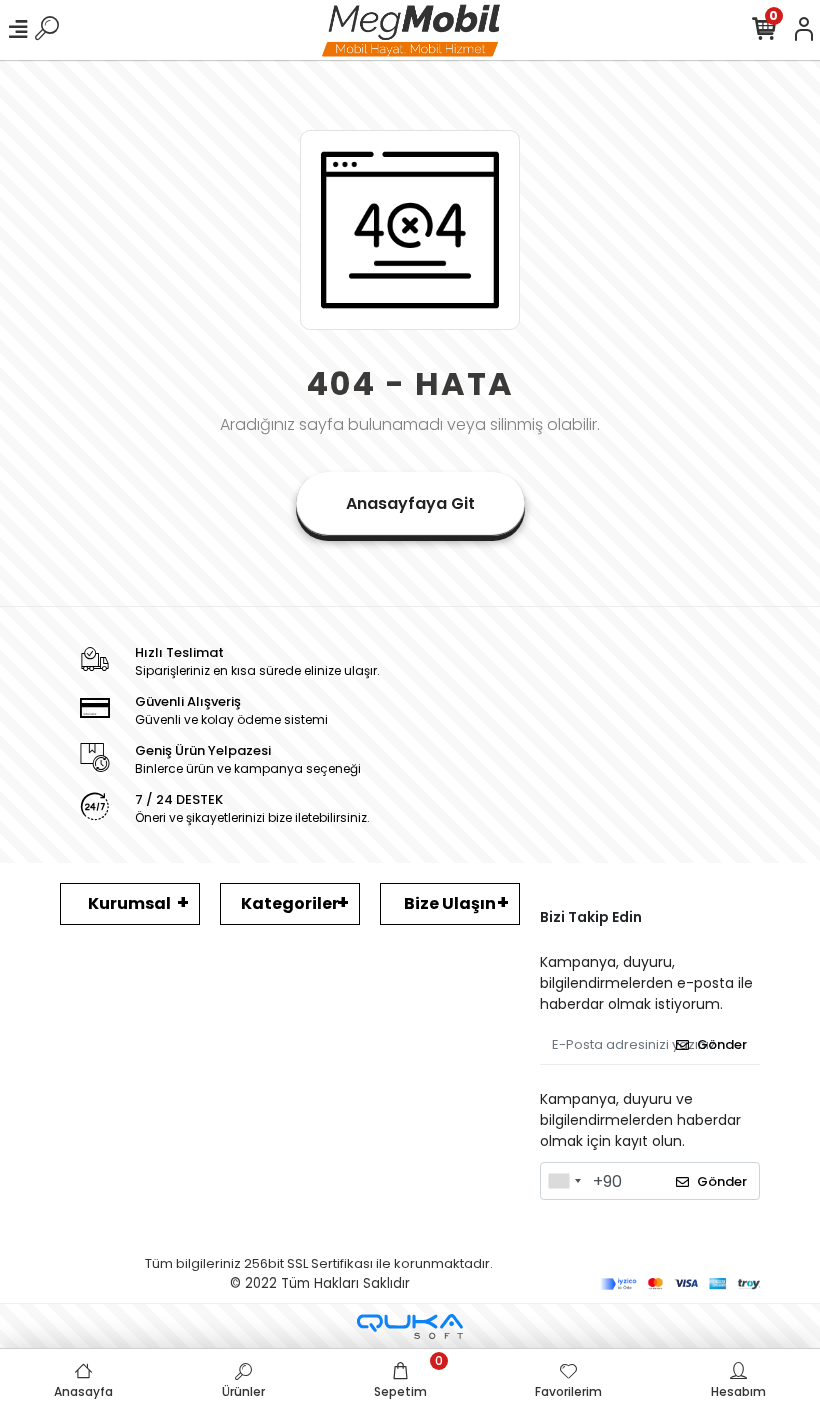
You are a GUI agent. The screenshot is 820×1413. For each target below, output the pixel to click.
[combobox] (564, 1181)
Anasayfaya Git (410, 503)
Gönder (722, 1044)
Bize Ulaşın (450, 903)
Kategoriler (290, 903)
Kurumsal (129, 903)
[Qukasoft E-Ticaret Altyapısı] (410, 1326)
